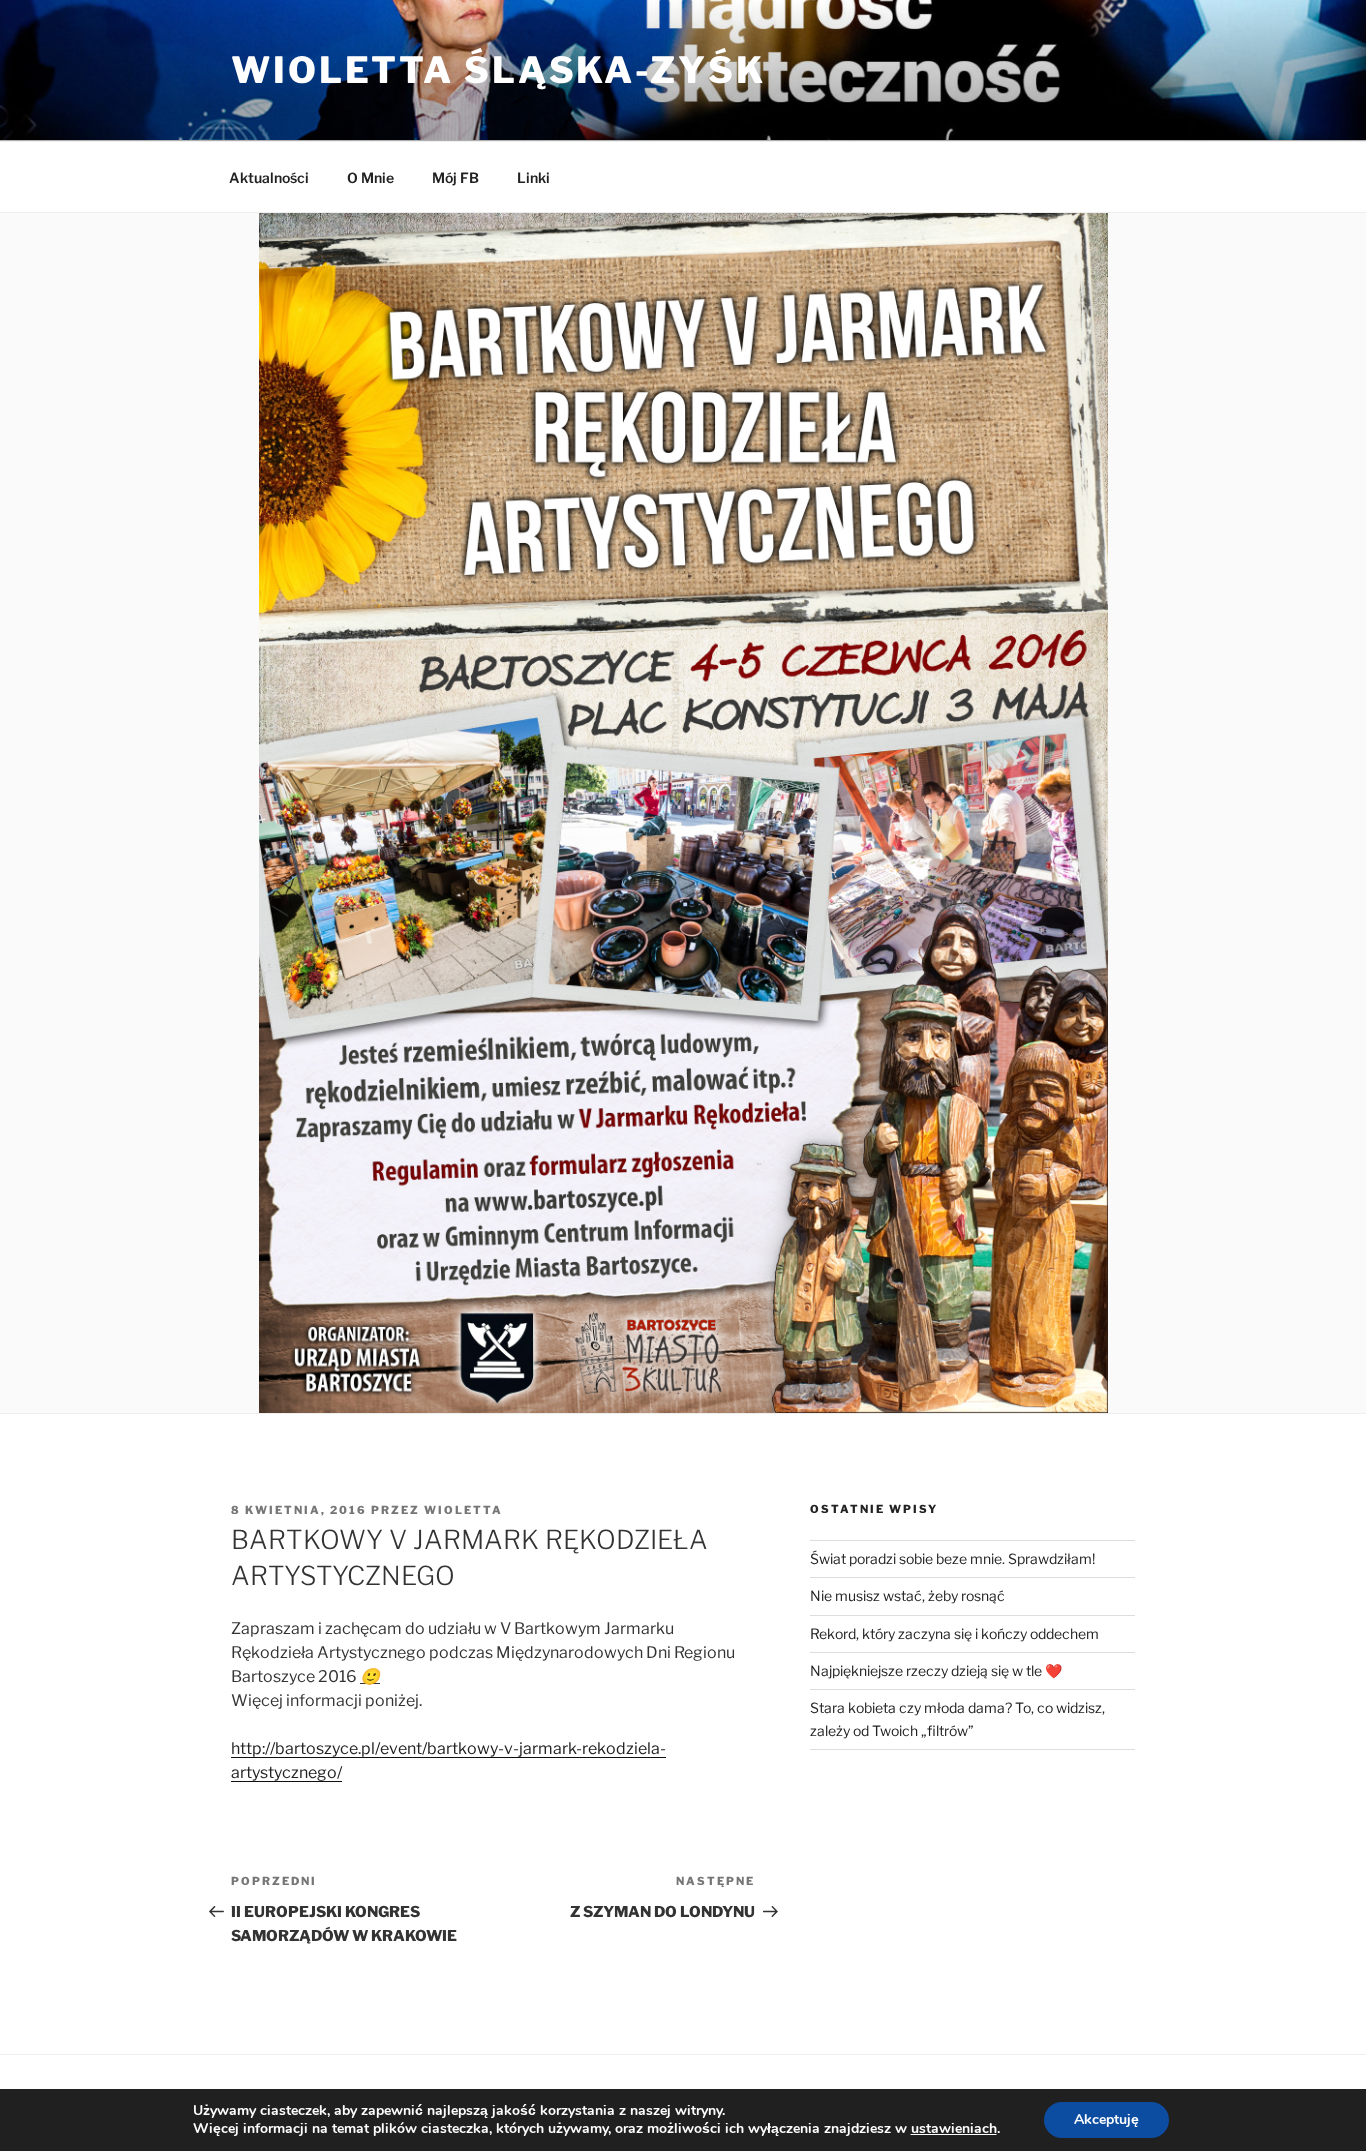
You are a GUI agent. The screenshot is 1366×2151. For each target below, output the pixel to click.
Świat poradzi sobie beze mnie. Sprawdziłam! (952, 1558)
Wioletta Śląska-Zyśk (498, 70)
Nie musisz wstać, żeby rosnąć (907, 1595)
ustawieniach (954, 2129)
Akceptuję (1106, 2119)
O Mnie (370, 177)
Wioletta (463, 1510)
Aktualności (269, 177)
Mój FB (455, 177)
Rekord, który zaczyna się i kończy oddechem (954, 1633)
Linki (533, 177)
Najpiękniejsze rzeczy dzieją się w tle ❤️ (936, 1670)
